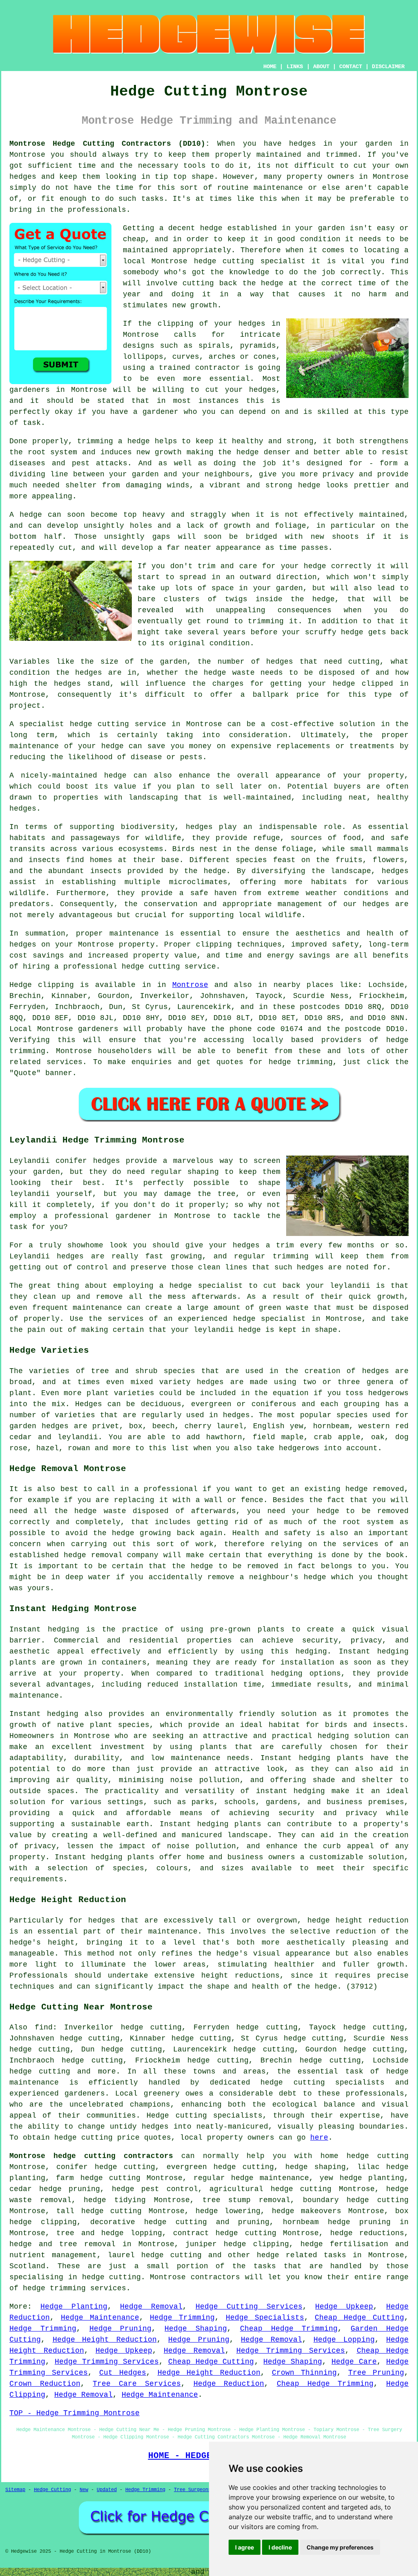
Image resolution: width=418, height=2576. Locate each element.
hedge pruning (70, 2189)
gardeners (98, 1029)
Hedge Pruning (121, 2329)
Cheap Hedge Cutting (359, 2318)
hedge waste (229, 673)
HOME (270, 67)
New (84, 2490)
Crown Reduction (45, 2384)
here (319, 2138)
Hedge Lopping (344, 2340)
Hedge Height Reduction (105, 2340)
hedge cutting (224, 261)
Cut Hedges (123, 2373)
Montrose (190, 985)
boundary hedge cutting (356, 2200)
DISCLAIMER (388, 67)
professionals (97, 210)
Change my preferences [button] (340, 2547)
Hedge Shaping (196, 2329)
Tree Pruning (376, 2373)
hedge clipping (43, 2222)
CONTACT (351, 67)
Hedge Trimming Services (291, 2351)
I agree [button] (245, 2547)
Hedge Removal (151, 2307)
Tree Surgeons (192, 2490)
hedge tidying (115, 2200)
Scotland (27, 2266)
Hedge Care (354, 2362)
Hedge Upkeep (344, 2307)
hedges (302, 144)
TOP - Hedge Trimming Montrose (74, 2413)
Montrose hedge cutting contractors (91, 2156)
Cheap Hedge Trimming (289, 2329)
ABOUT (321, 67)
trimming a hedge (113, 441)
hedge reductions (367, 2233)
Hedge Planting (74, 2307)
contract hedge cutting (225, 2233)
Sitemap (15, 2490)
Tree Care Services (137, 2384)
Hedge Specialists (265, 2318)
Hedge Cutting (52, 2490)
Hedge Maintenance (100, 2318)
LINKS (295, 67)
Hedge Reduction (229, 2384)
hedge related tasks (301, 2255)
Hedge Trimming (182, 2318)
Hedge (21, 985)
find (44, 2027)
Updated (107, 2490)
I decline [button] (280, 2547)
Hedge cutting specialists (205, 2116)
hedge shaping (316, 2167)
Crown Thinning (304, 2373)
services (64, 1062)
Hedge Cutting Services (249, 2307)
